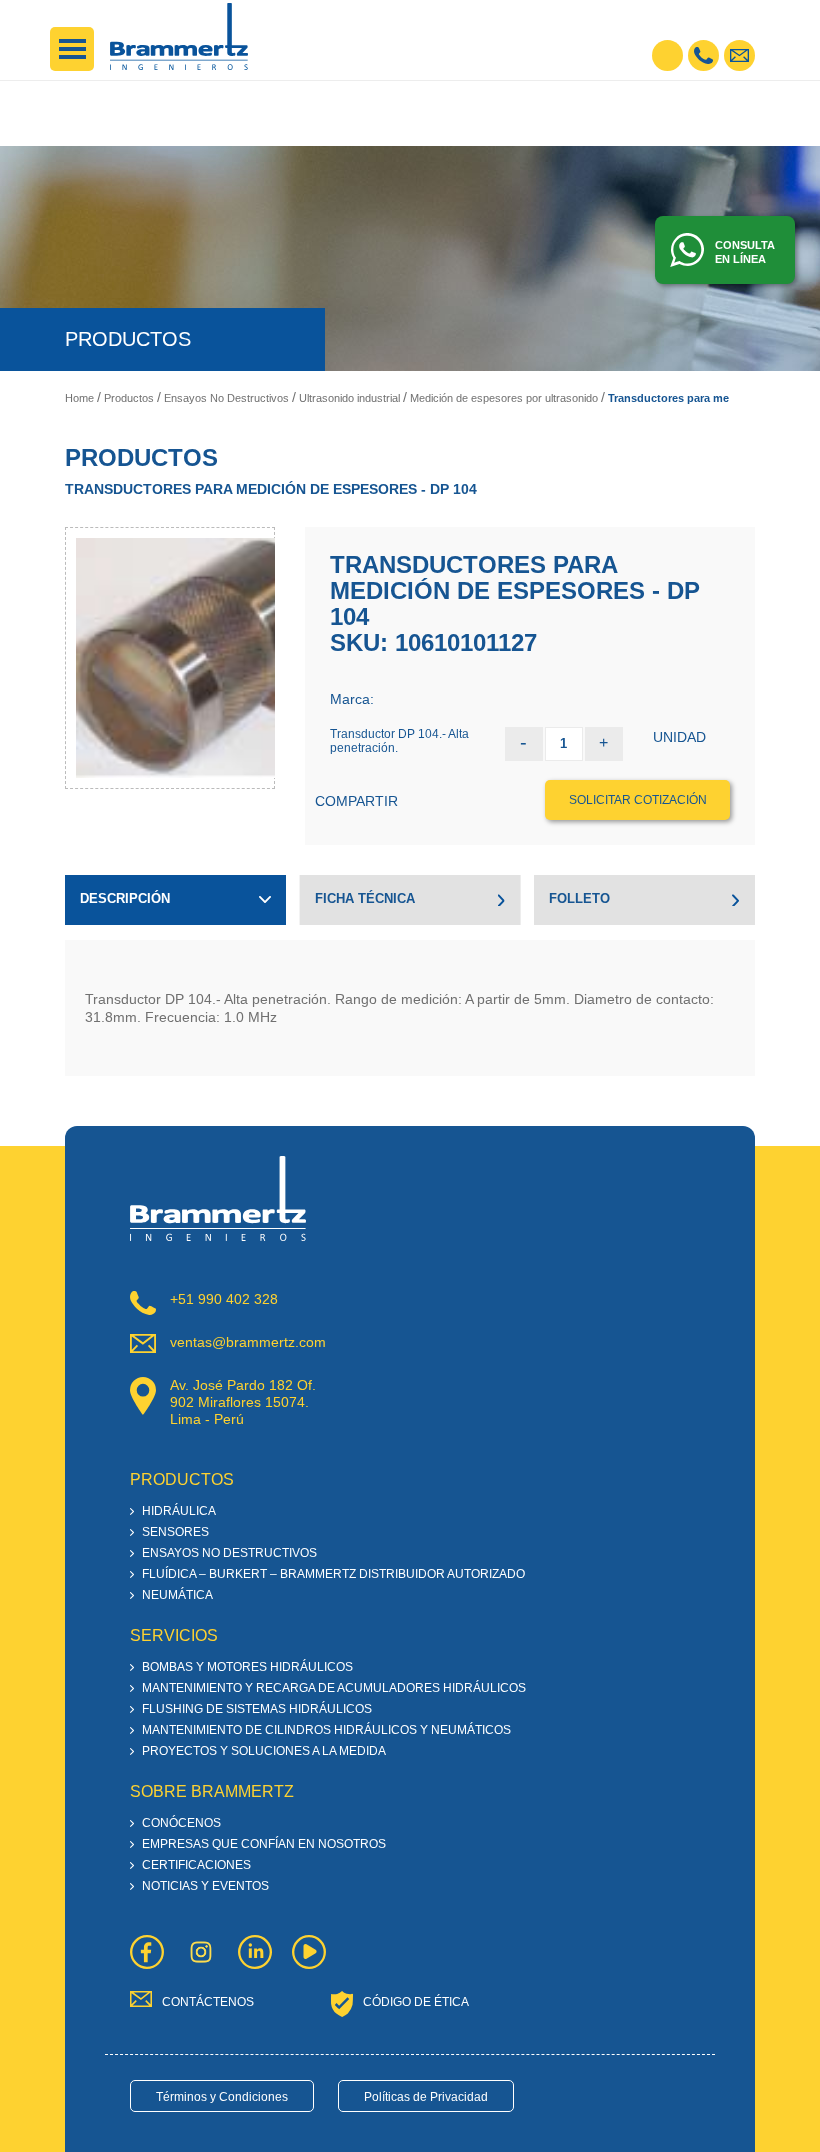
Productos (129, 398)
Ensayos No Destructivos (226, 398)
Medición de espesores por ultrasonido (504, 398)
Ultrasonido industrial (349, 398)
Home (79, 398)
